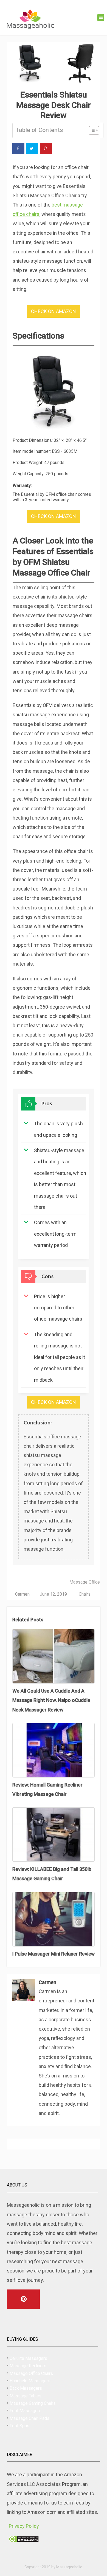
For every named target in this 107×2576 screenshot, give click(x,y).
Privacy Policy (24, 2526)
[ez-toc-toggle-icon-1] (91, 130)
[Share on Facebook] (18, 148)
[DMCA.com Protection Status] (24, 2540)
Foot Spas (19, 2426)
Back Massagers (26, 2388)
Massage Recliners (28, 2366)
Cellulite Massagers (28, 2358)
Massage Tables (26, 2396)
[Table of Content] (94, 130)
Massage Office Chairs (31, 2373)
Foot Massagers (26, 2411)
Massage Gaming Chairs (33, 2403)
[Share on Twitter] (32, 148)
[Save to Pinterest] (46, 148)
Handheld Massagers (30, 2381)
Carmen (22, 1594)
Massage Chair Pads (29, 2418)
